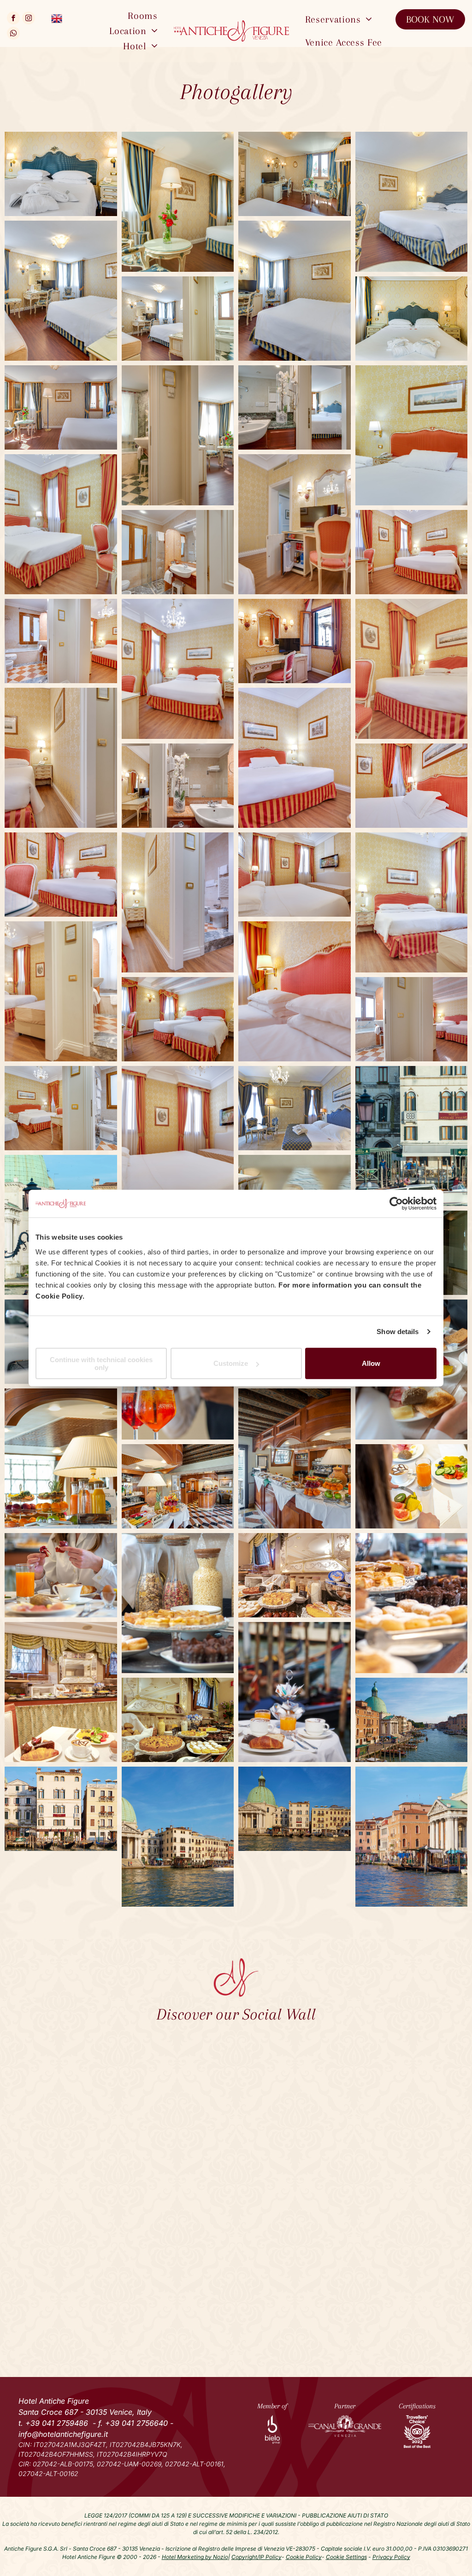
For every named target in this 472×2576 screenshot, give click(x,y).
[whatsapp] (13, 34)
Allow (371, 1363)
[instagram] (29, 19)
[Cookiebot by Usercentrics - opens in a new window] (396, 1204)
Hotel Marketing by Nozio (195, 2557)
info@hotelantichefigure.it (63, 2434)
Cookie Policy (304, 2557)
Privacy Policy (391, 2557)
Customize (231, 1363)
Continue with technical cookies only (101, 1363)
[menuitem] (142, 16)
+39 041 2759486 (57, 2423)
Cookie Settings (346, 2557)
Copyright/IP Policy (257, 2557)
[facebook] (13, 19)
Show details (398, 1332)
